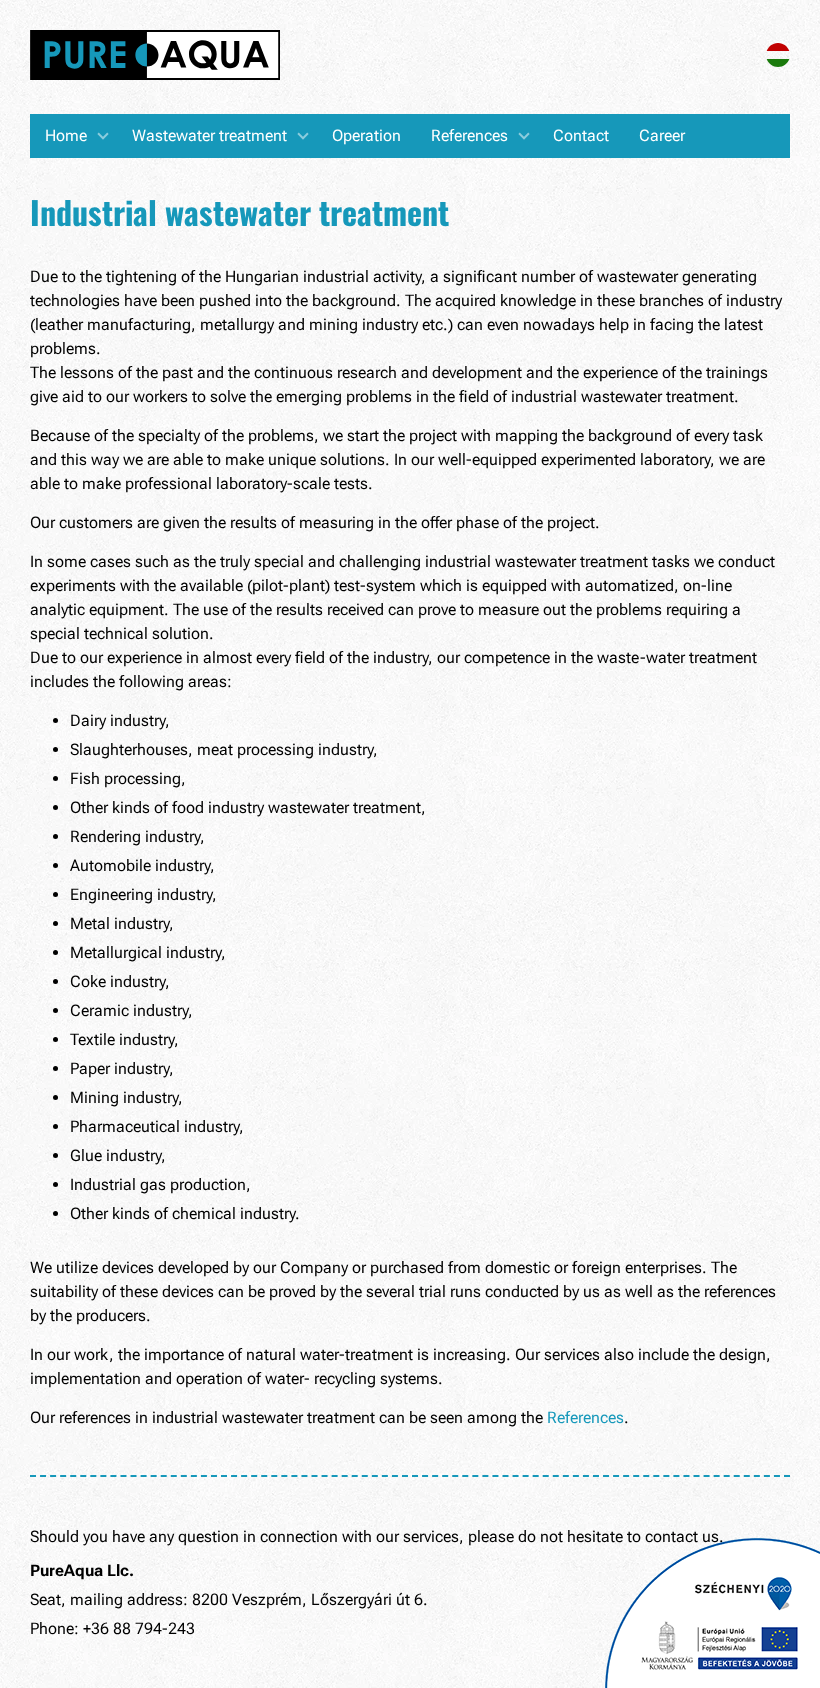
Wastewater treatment (209, 135)
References (469, 135)
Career (662, 135)
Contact (581, 135)
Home (66, 135)
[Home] (155, 57)
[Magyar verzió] (778, 61)
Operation (366, 135)
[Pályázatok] (712, 1613)
